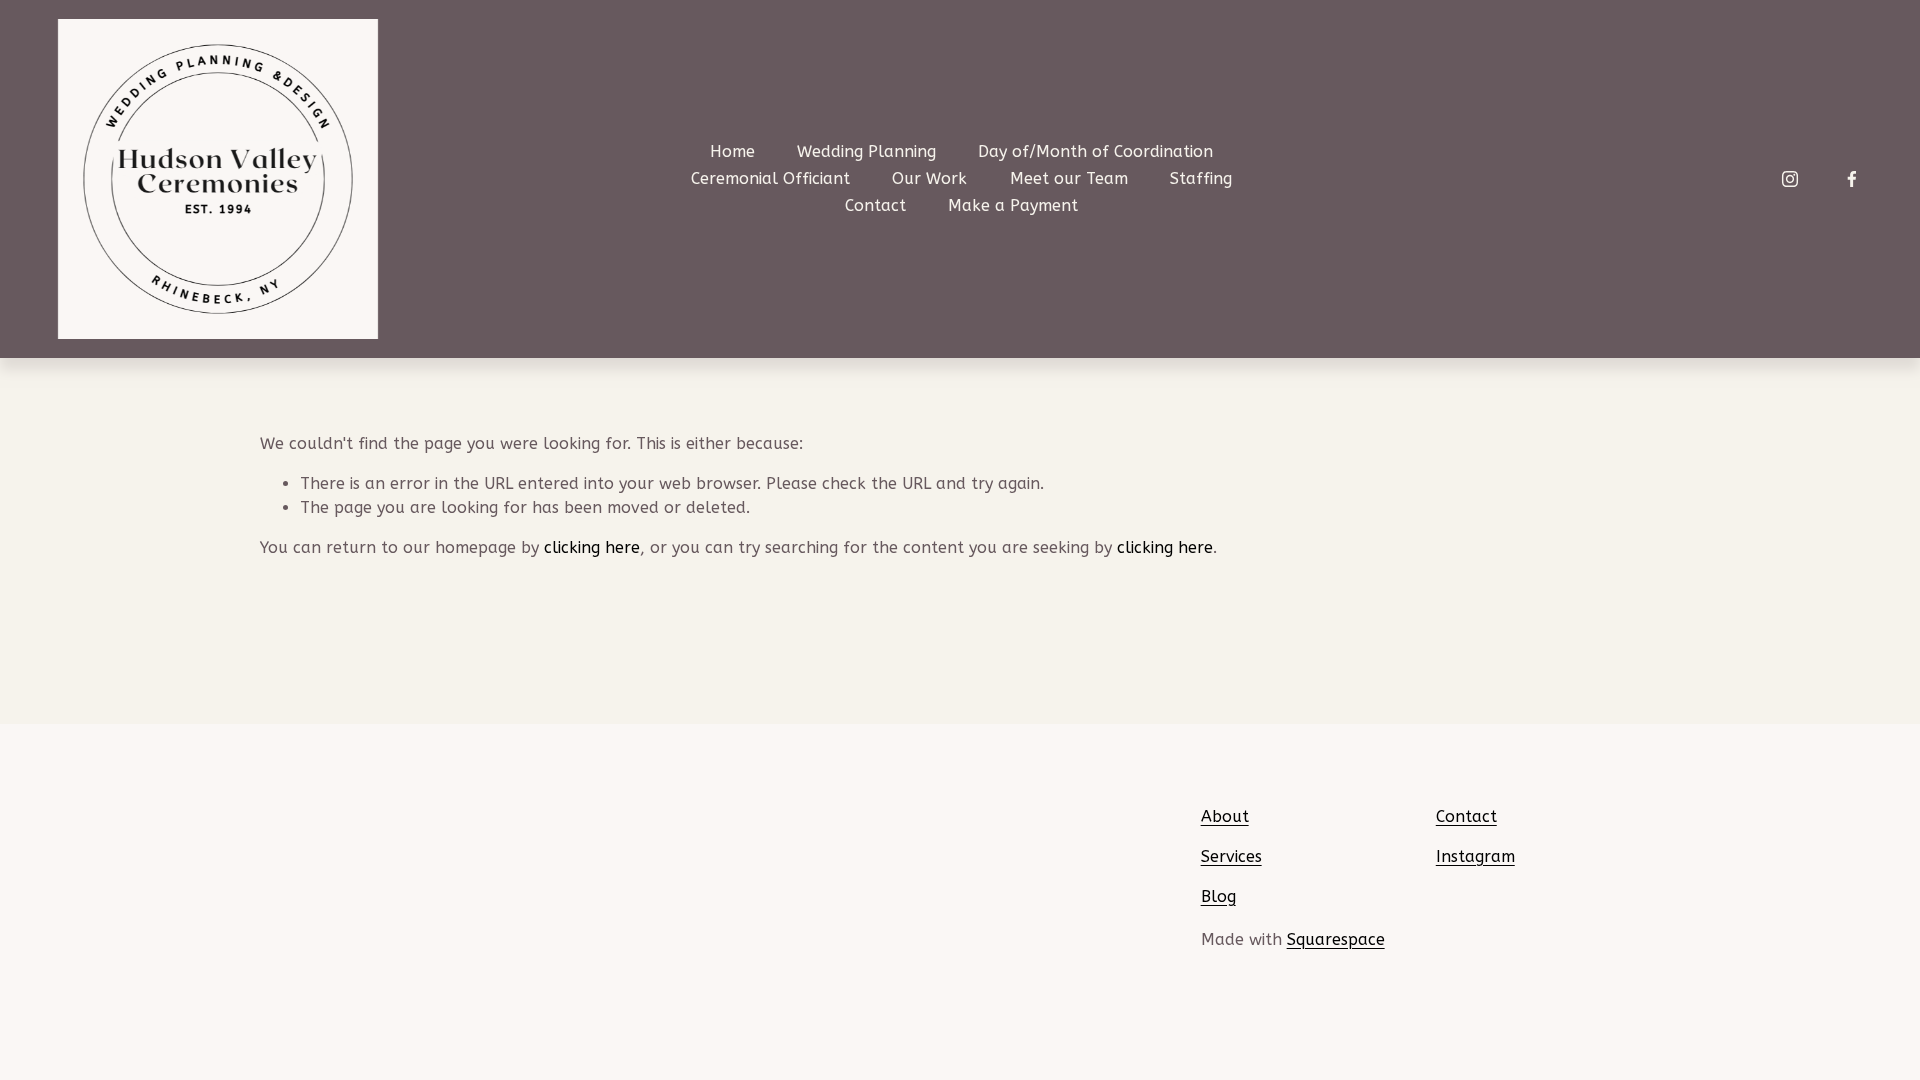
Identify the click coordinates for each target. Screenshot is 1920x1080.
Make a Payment (1013, 205)
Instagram (1475, 856)
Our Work (929, 178)
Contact (875, 205)
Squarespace (1336, 939)
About (1225, 816)
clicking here (592, 547)
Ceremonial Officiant (770, 178)
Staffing (1201, 178)
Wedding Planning (866, 151)
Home (732, 151)
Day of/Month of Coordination (1095, 151)
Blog (1218, 896)
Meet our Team (1069, 178)
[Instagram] (1790, 179)
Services (1231, 856)
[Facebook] (1852, 179)
